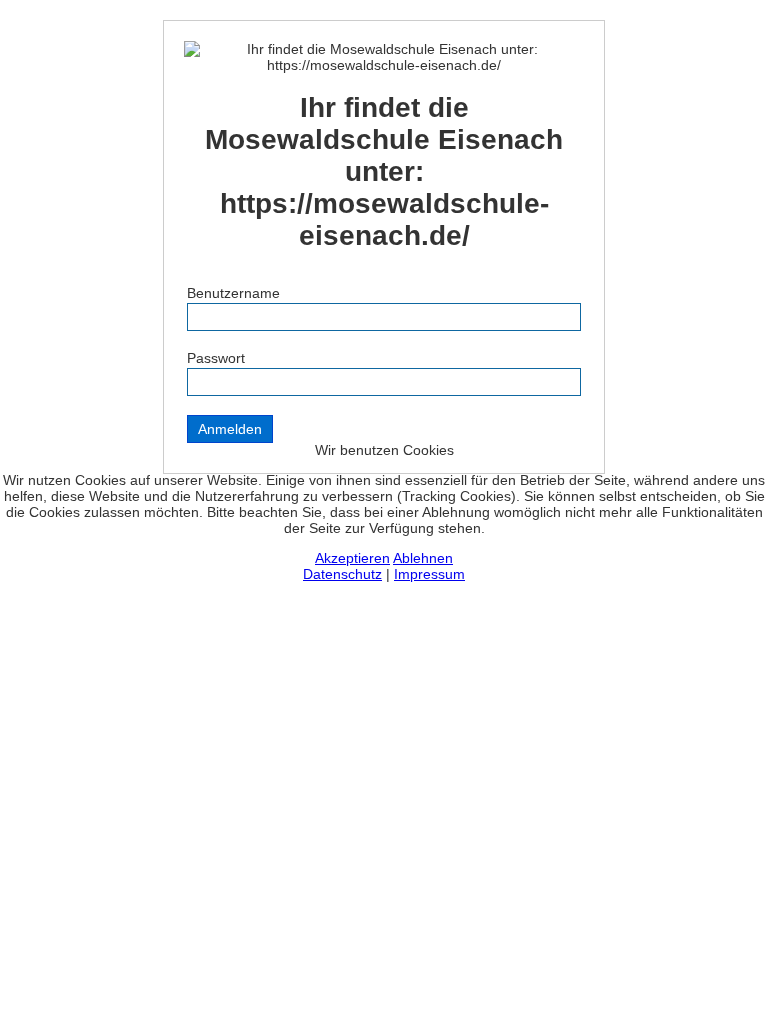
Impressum (429, 574)
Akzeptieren (352, 558)
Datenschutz (342, 574)
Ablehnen (423, 558)
